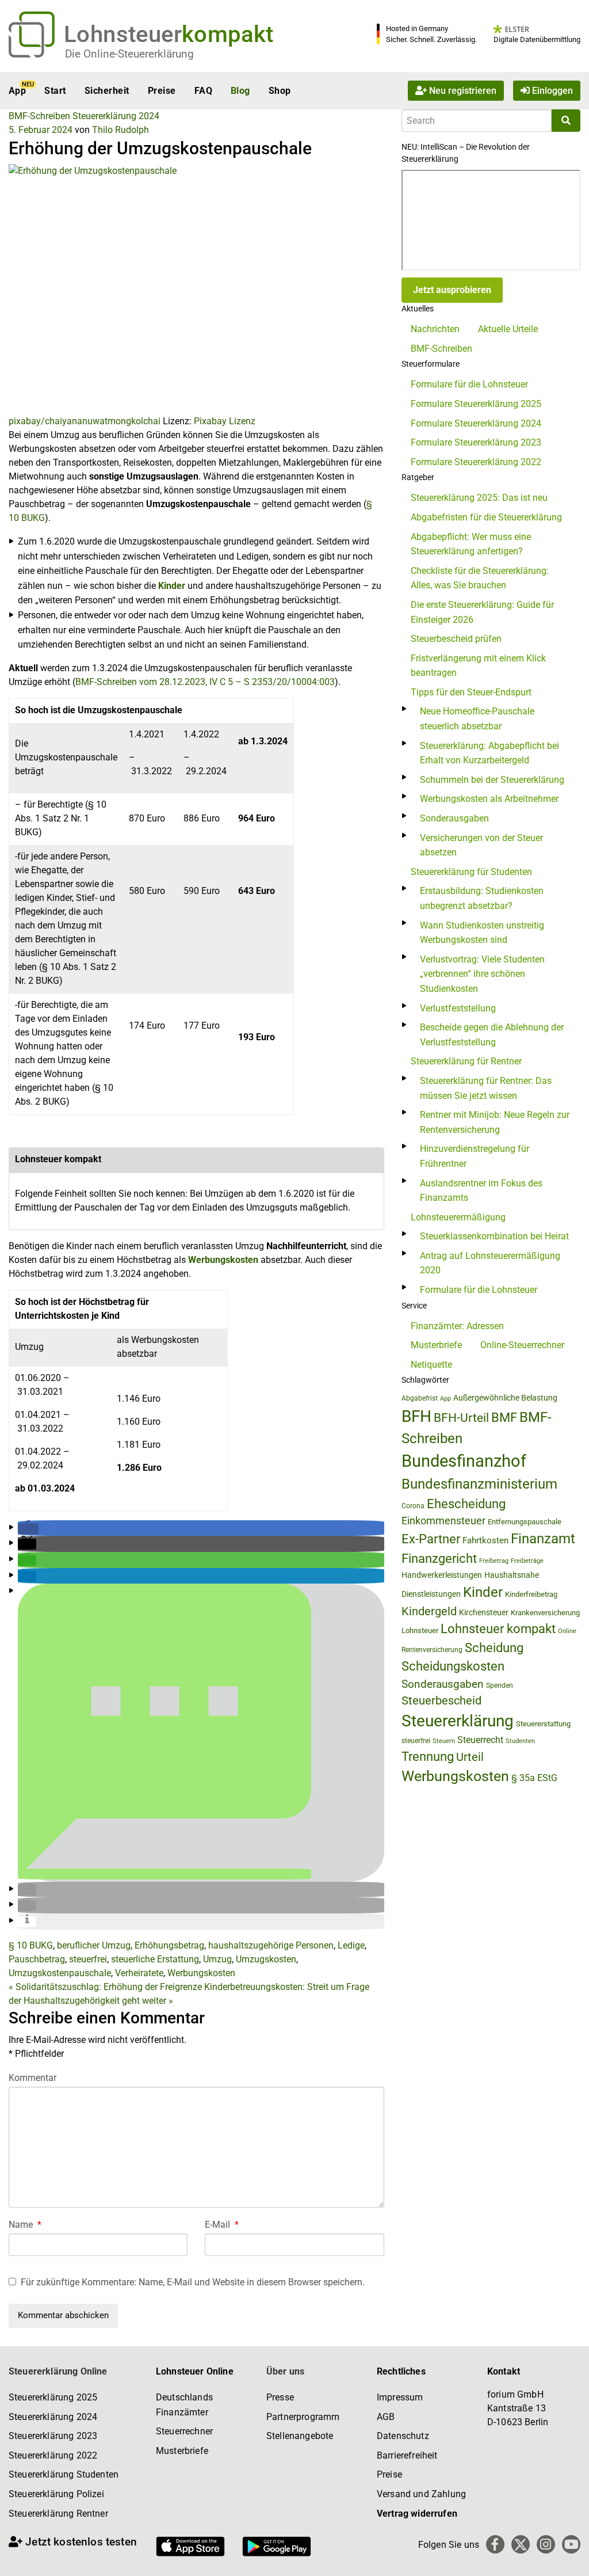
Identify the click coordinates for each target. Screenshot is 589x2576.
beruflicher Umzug (94, 1945)
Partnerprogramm (303, 2417)
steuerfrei (88, 1959)
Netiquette (431, 1365)
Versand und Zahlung (421, 2494)
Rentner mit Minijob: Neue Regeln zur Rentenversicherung (495, 1122)
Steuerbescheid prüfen (456, 639)
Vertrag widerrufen (417, 2514)
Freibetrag (494, 1561)
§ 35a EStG (534, 1778)
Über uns (285, 2371)
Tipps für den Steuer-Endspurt (471, 692)
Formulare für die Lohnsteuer (469, 384)
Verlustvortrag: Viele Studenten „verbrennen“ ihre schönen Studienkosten (482, 974)
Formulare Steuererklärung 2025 (476, 404)
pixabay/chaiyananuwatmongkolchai (85, 421)
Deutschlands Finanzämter (184, 2405)
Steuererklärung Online (58, 2371)
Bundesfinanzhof (464, 1461)
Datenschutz (403, 2436)
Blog (240, 91)
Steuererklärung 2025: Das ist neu (479, 498)
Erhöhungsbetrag (169, 1945)
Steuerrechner (184, 2431)
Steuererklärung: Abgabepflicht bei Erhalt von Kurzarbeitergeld (489, 753)
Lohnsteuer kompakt (498, 1629)
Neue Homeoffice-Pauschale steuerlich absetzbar (477, 719)
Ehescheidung (466, 1504)
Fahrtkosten (485, 1540)
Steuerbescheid (441, 1701)
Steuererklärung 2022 (53, 2455)
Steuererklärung (458, 1721)
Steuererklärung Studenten (64, 2474)
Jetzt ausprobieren (452, 290)
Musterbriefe (436, 1345)
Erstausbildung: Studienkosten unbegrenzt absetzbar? (482, 898)
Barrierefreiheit (407, 2455)
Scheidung (494, 1648)
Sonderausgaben (454, 818)
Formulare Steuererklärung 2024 (476, 423)
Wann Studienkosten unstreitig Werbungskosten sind (482, 933)
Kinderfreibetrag (531, 1594)
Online (567, 1631)
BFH (416, 1416)
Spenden (500, 1685)
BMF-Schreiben (39, 116)
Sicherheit (107, 91)
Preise (162, 91)
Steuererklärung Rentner (58, 2514)
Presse (280, 2397)
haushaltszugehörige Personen (271, 1945)
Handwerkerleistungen (442, 1575)
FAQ (203, 91)
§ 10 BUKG (31, 1945)
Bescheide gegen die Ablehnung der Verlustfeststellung (492, 1035)
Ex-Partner (431, 1539)
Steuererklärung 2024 (116, 116)
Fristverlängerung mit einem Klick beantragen (478, 666)
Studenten (520, 1741)
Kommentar (32, 2078)
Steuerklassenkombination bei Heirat (494, 1236)
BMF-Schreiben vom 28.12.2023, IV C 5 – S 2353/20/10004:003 (205, 682)
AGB (386, 2417)
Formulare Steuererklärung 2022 (476, 462)
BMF (504, 1417)
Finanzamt (543, 1539)
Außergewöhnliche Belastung (505, 1398)
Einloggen (551, 91)
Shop (280, 91)
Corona (413, 1506)
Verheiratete (139, 1973)
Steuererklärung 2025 (53, 2397)
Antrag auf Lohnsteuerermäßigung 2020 (490, 1263)
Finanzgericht (439, 1559)
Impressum (400, 2397)
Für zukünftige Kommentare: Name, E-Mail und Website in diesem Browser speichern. (193, 2282)
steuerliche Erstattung (155, 1959)
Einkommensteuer (443, 1521)
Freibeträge (527, 1561)
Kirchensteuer (484, 1612)
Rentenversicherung (432, 1650)
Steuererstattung (543, 1724)
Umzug (217, 1959)
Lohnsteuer (420, 1631)
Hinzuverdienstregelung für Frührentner (475, 1156)
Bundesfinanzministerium (479, 1484)
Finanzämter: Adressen (457, 1326)
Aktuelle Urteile (508, 329)
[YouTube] (571, 2544)
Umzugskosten (266, 1959)
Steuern (444, 1741)
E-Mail (222, 2225)
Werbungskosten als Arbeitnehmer (489, 799)
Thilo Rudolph (121, 130)
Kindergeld (429, 1611)
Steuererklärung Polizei (56, 2494)
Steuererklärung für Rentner (466, 1061)
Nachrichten (435, 329)
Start (55, 91)
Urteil (470, 1757)
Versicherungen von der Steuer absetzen (481, 845)
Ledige (351, 1945)
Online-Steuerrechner (522, 1345)
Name (25, 2225)
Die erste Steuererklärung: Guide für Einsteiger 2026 (482, 612)
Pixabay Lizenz (225, 421)
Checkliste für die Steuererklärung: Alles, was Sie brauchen (480, 578)
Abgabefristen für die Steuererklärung (486, 517)
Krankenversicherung (545, 1613)
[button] (28, 1529)
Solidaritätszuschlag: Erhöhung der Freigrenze (105, 1987)
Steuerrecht (480, 1740)
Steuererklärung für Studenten (471, 872)
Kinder (172, 586)
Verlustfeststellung (458, 1008)
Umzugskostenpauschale (60, 1973)
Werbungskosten (223, 1260)
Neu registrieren (462, 91)
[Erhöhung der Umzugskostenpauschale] (196, 289)
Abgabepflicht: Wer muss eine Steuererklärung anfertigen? (471, 544)
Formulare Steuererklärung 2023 (476, 442)
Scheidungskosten (453, 1666)
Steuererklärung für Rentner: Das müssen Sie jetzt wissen (486, 1088)
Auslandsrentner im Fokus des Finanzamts (481, 1191)
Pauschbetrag (37, 1959)
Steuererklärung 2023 (53, 2436)
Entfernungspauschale (525, 1522)
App (17, 91)
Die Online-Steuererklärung (129, 54)
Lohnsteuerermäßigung (458, 1217)
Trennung (428, 1757)
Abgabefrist (420, 1398)
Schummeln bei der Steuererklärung (492, 780)
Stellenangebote (300, 2436)
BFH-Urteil (461, 1418)
